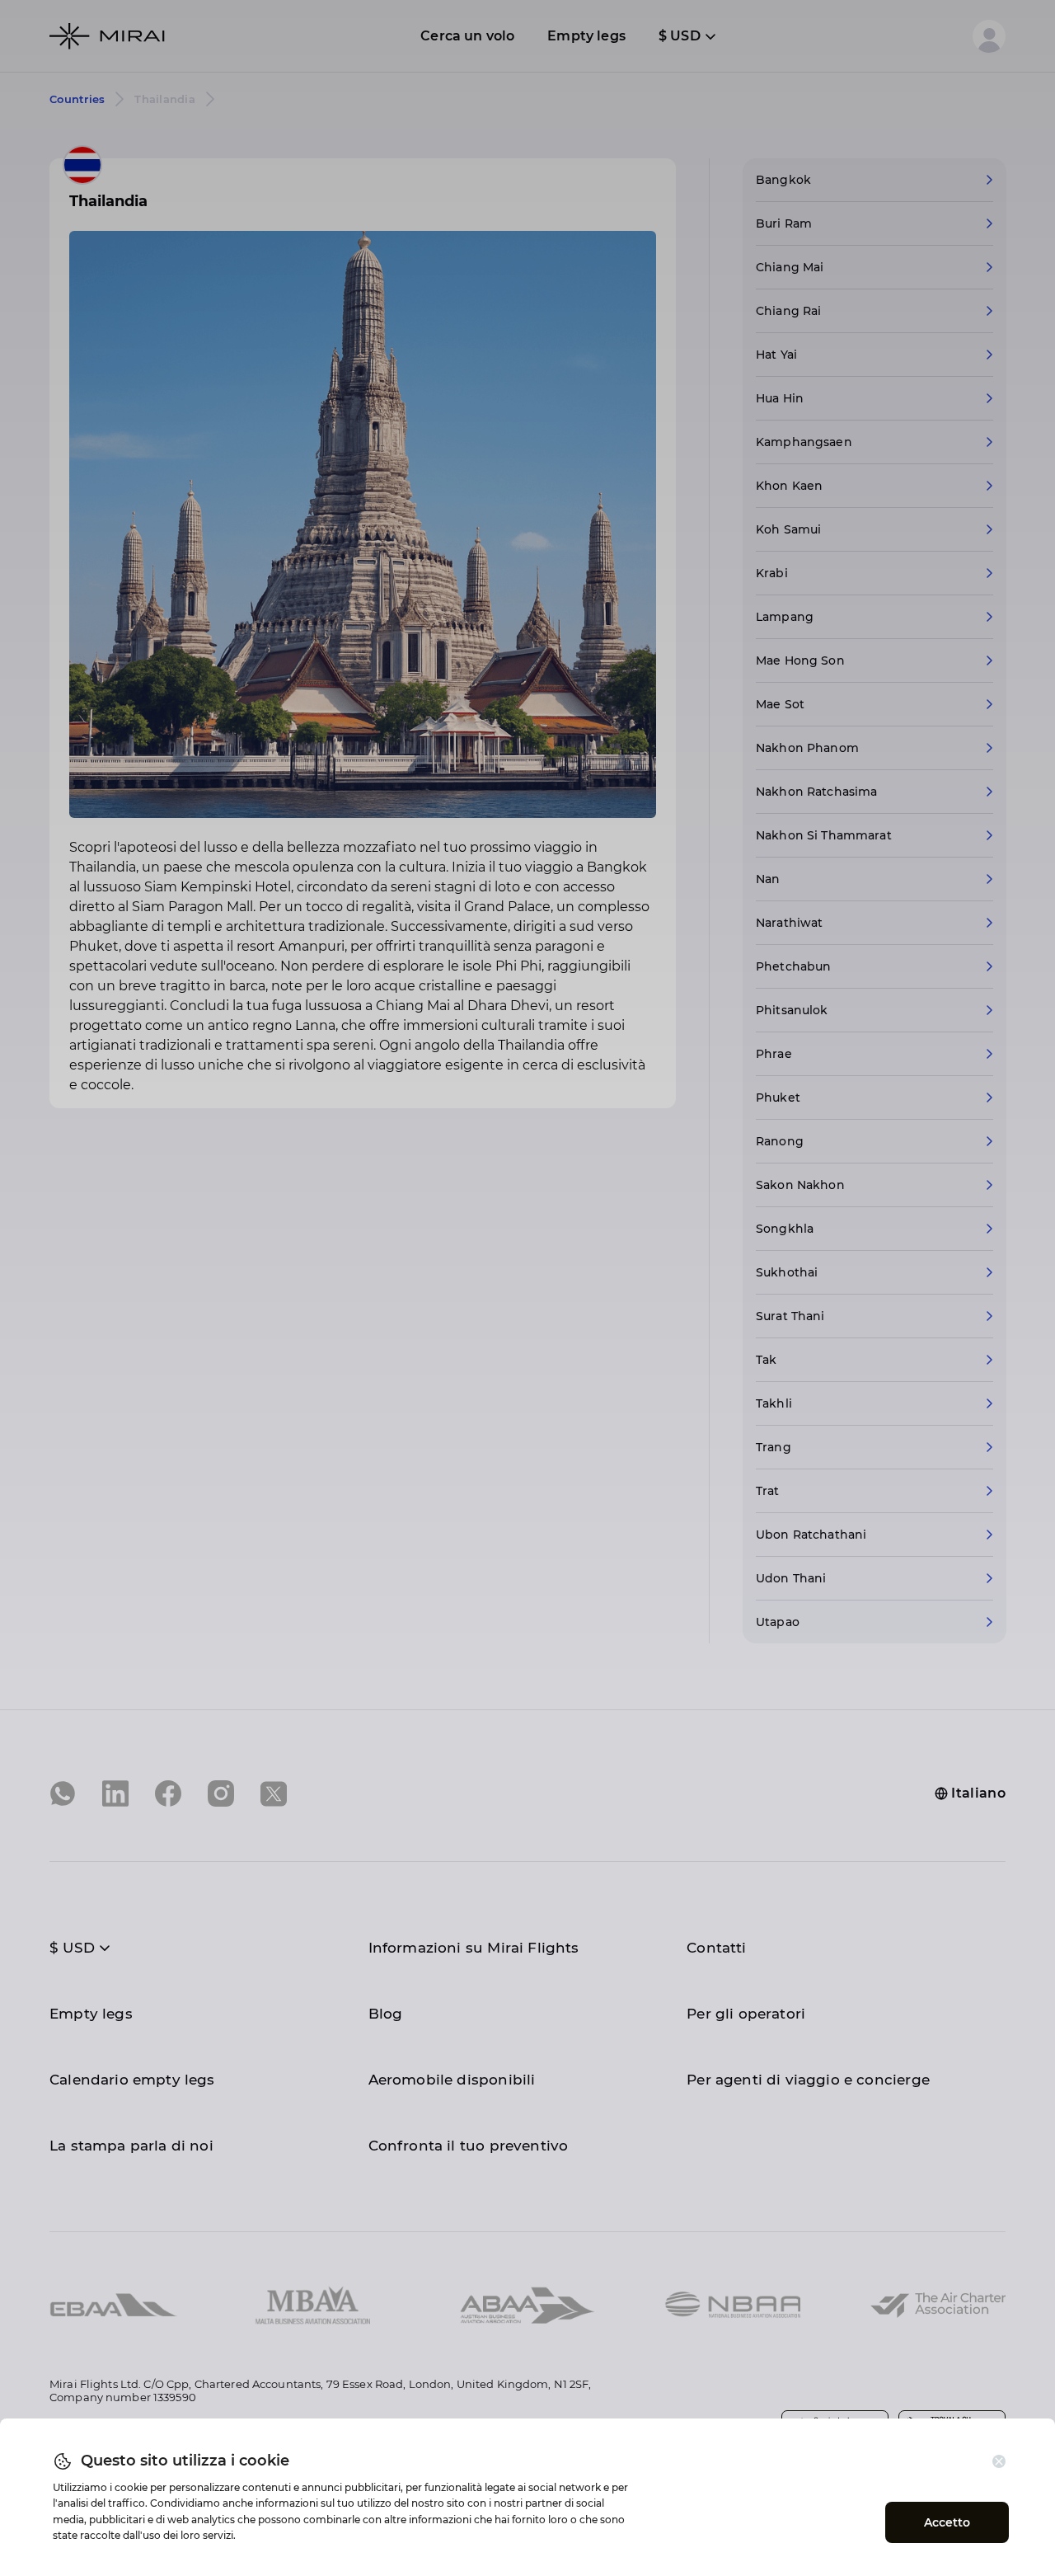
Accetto (947, 2522)
